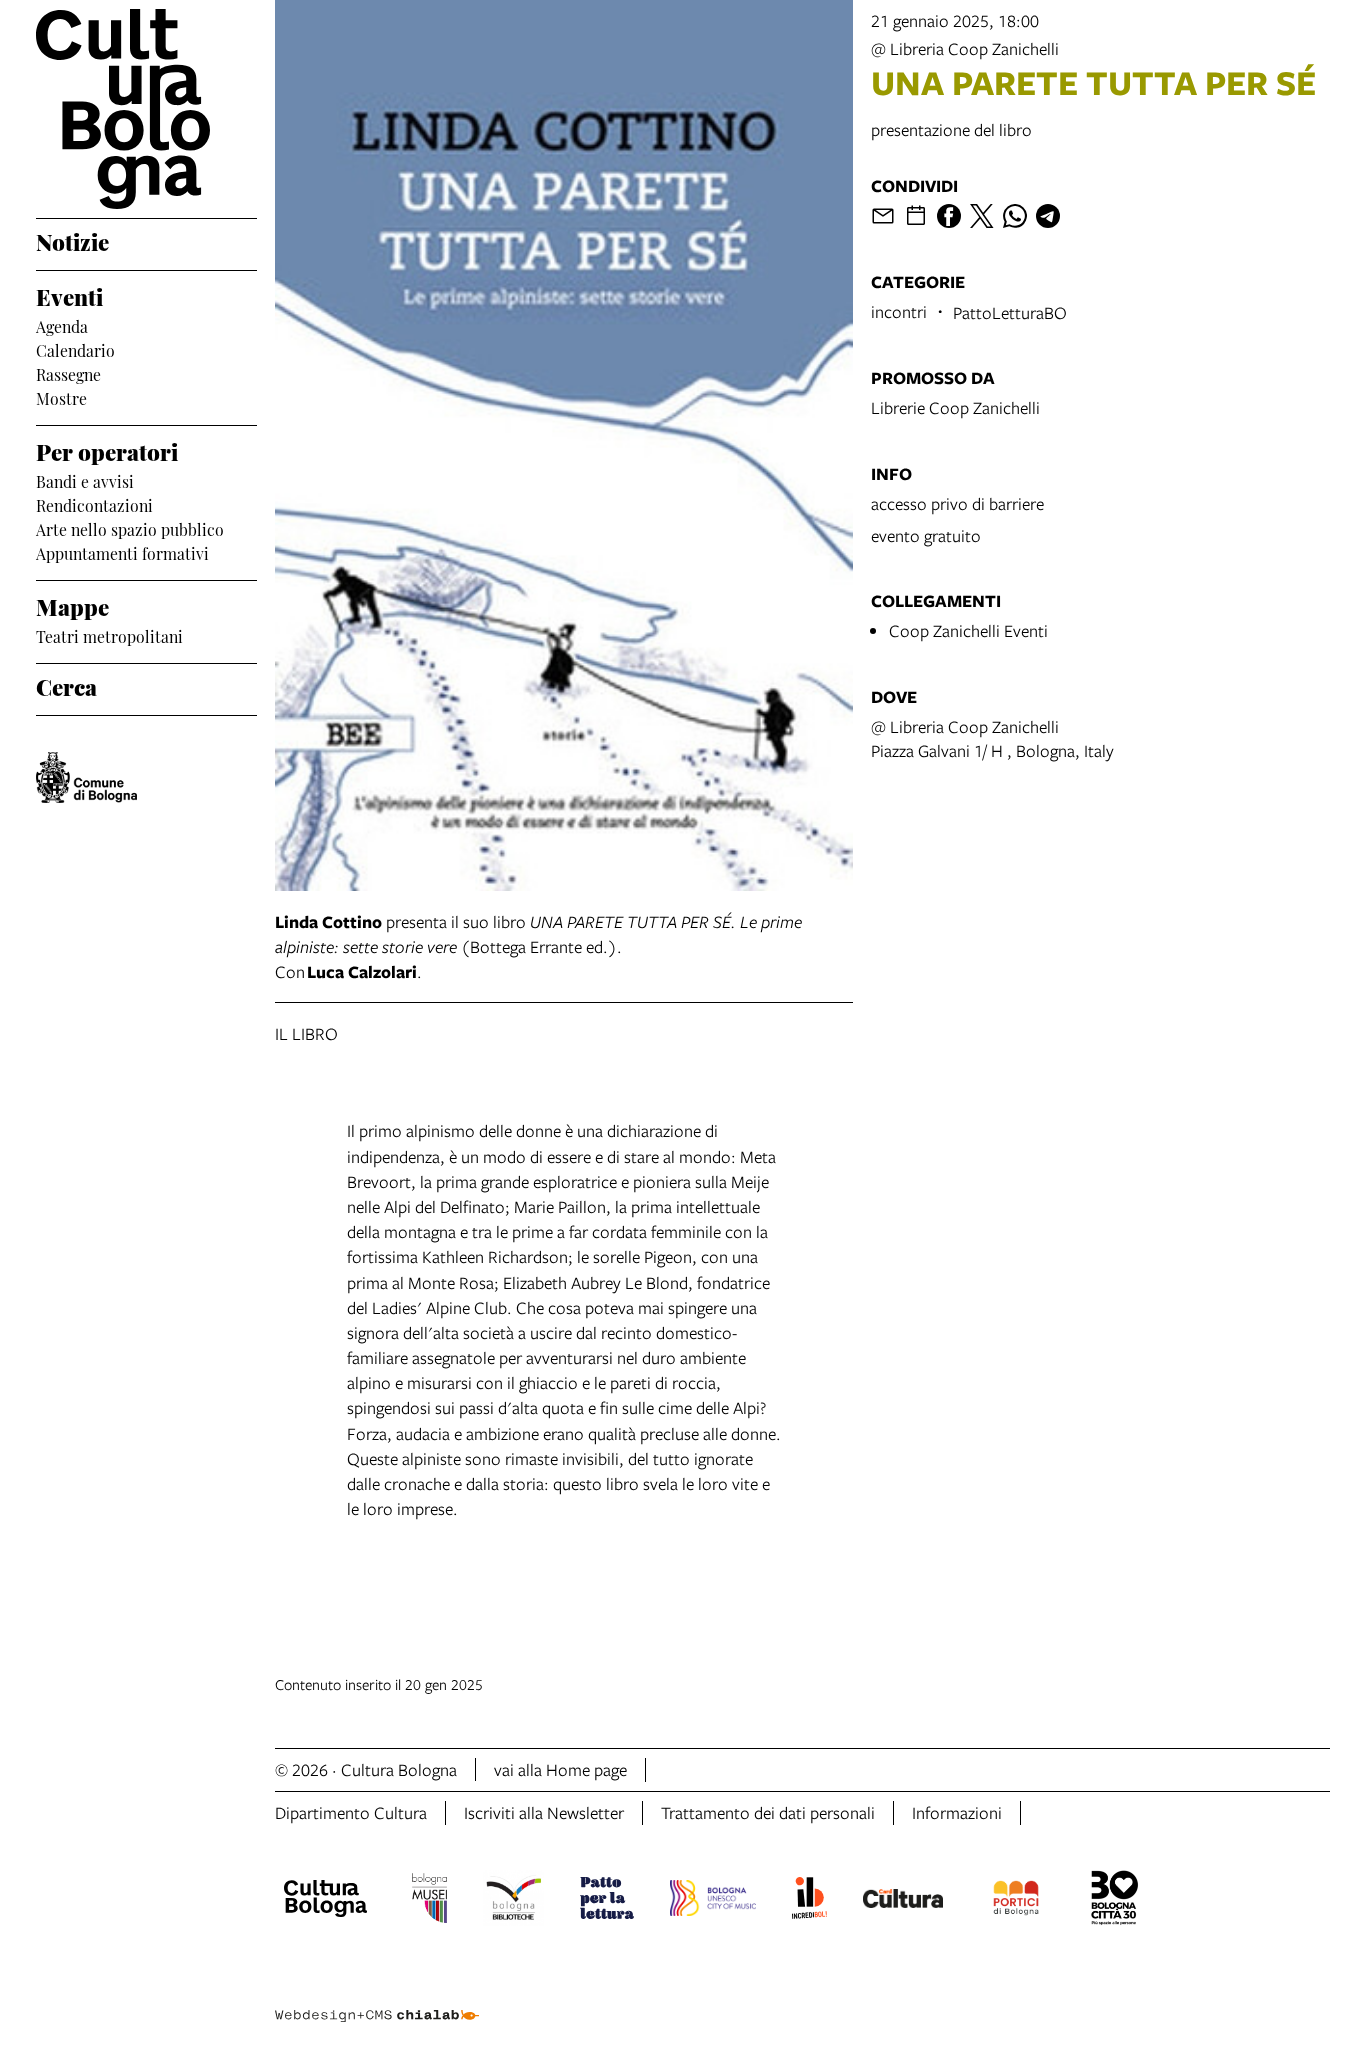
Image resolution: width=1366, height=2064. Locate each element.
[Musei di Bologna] (429, 1901)
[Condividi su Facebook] (949, 216)
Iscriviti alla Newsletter (544, 1812)
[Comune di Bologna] (86, 777)
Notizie (72, 240)
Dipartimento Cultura (351, 1812)
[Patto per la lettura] (607, 1901)
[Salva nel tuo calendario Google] (916, 216)
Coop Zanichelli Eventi (968, 630)
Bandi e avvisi (85, 480)
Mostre (61, 397)
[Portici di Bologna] (1016, 1901)
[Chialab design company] (377, 1998)
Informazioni (957, 1812)
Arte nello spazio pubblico (130, 528)
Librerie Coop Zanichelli (955, 407)
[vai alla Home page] (146, 109)
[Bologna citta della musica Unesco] (713, 1901)
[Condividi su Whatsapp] (1015, 216)
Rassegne (68, 373)
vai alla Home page (560, 1769)
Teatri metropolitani (109, 635)
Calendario (75, 349)
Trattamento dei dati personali (768, 1812)
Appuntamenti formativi (122, 552)
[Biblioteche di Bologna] (513, 1901)
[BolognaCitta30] (1115, 1901)
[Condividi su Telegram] (1048, 216)
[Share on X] (982, 216)
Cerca (66, 685)
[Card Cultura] (903, 1901)
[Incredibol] (809, 1901)
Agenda (62, 325)
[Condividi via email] (883, 216)
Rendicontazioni (94, 504)
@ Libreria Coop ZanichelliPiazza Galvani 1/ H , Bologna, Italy (992, 738)
